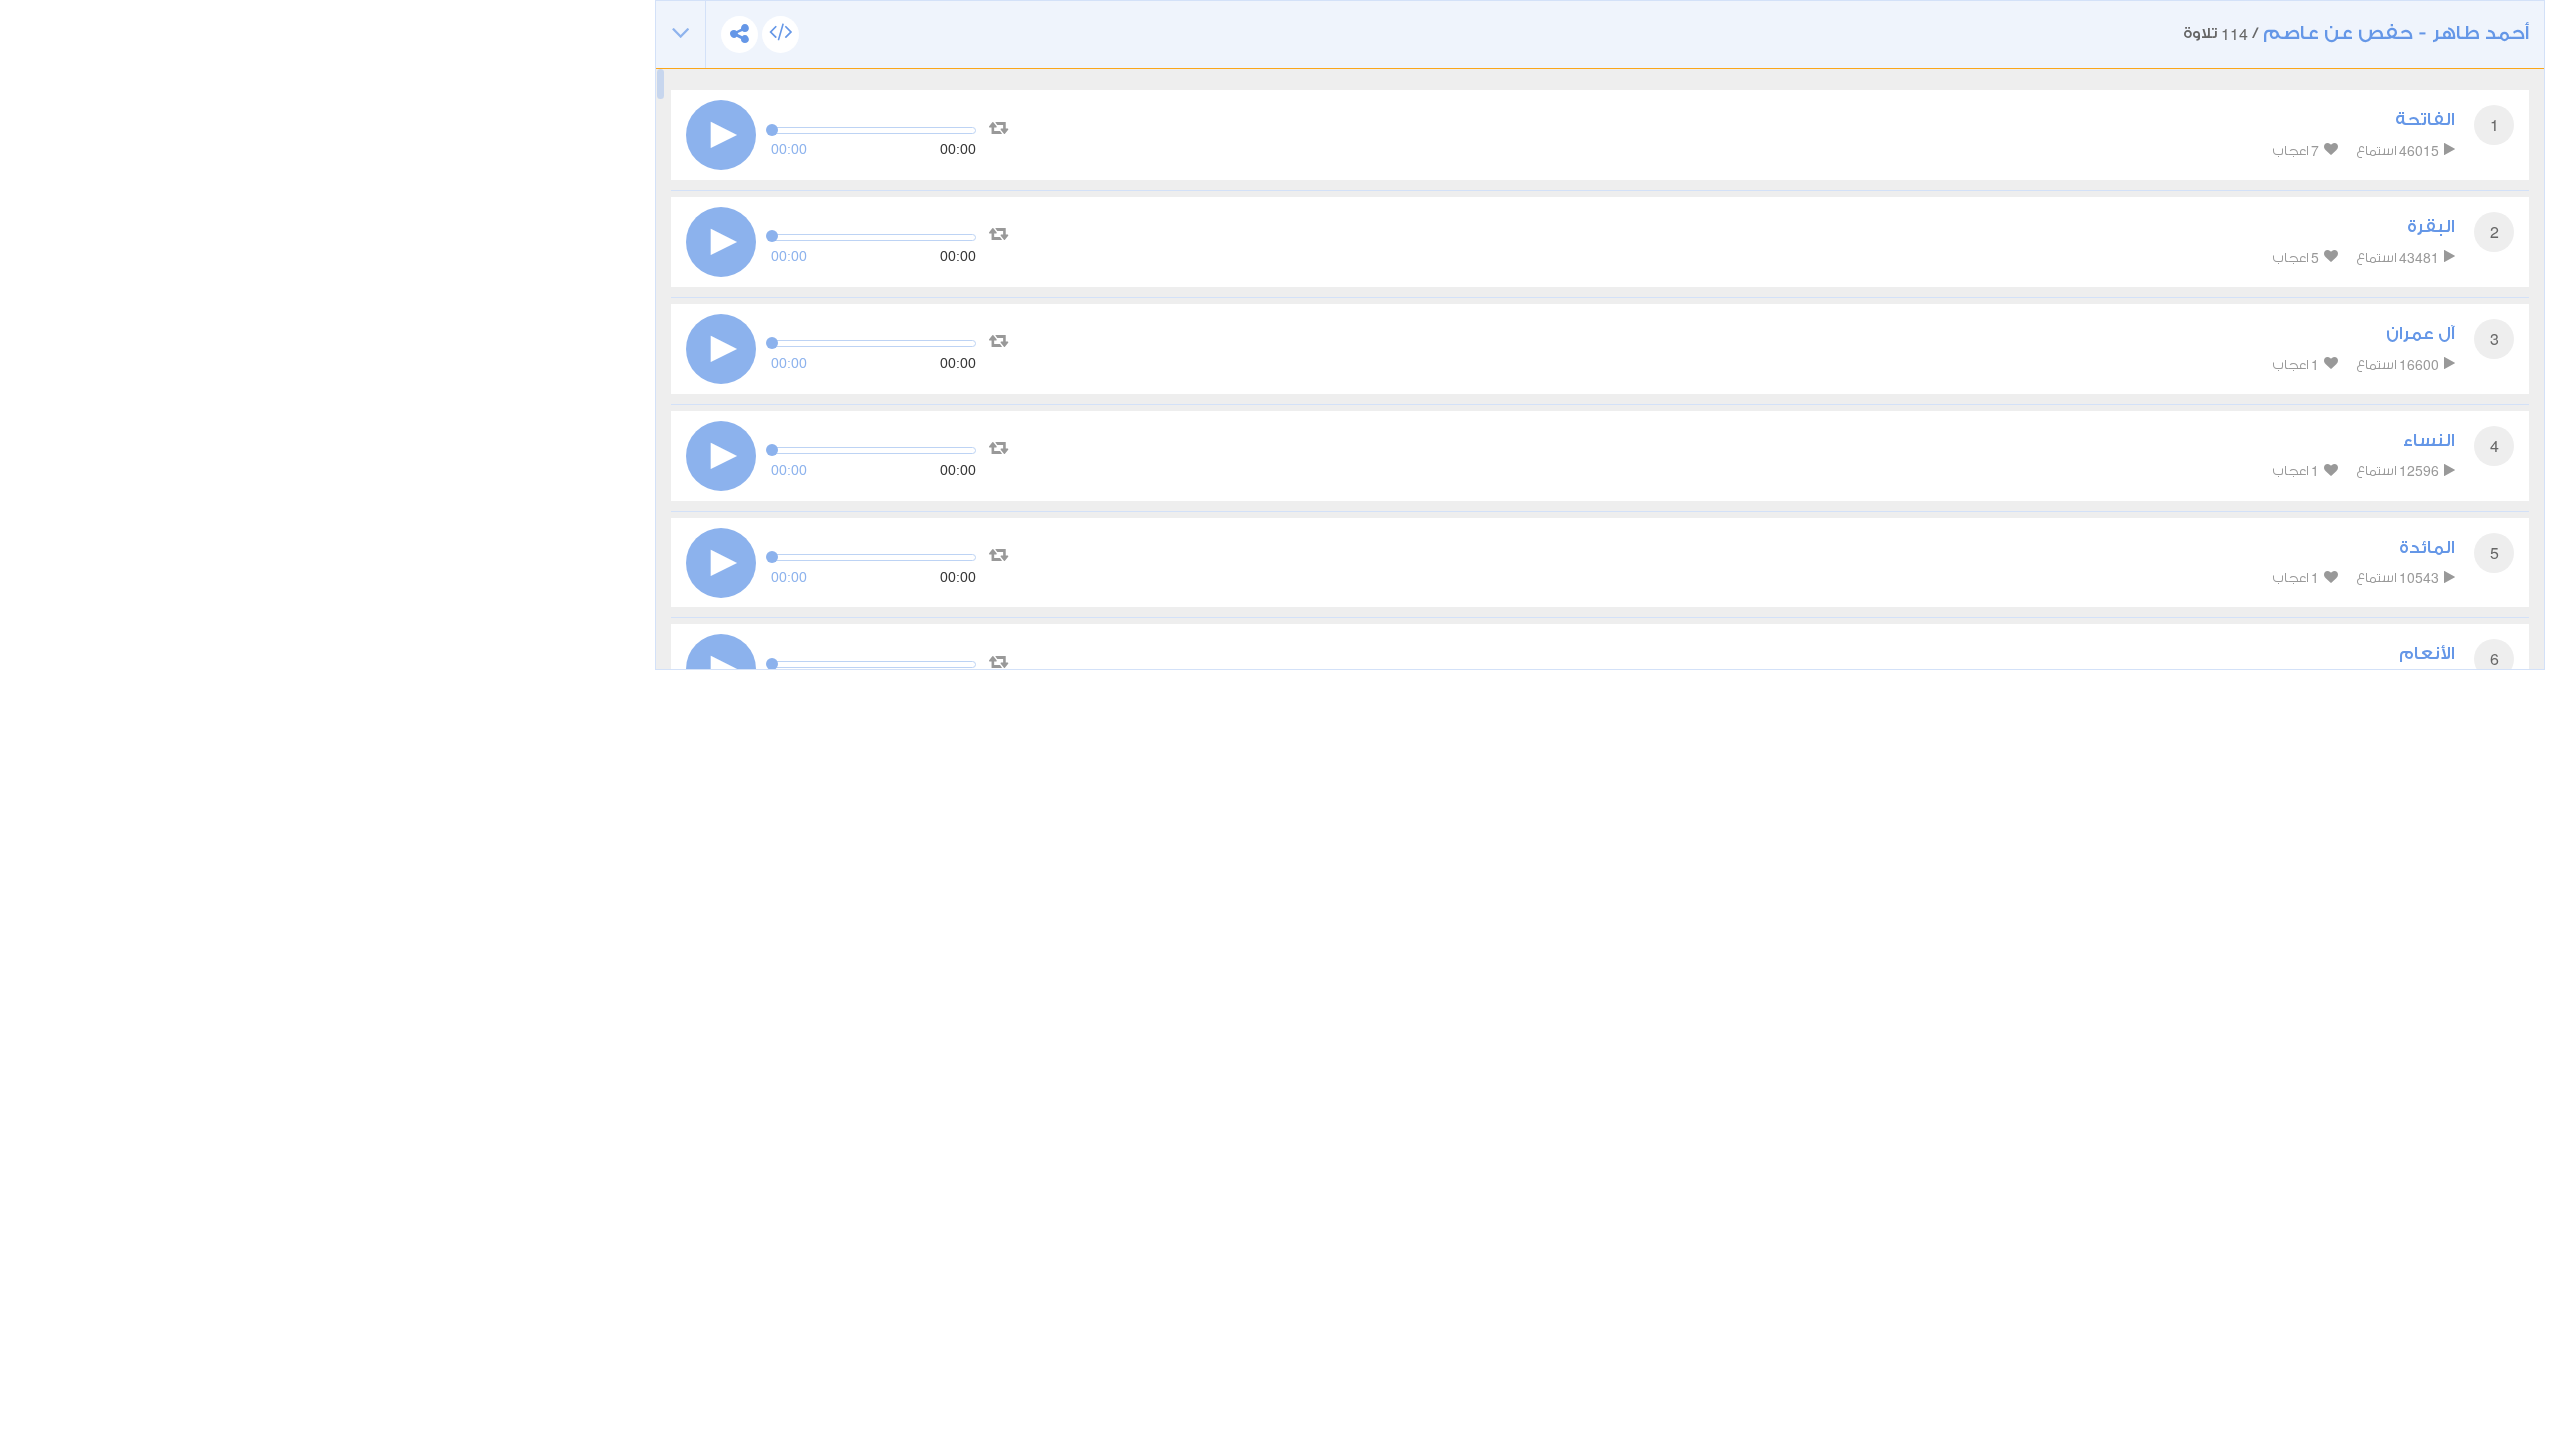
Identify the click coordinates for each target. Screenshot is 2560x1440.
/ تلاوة (2356, 33)
